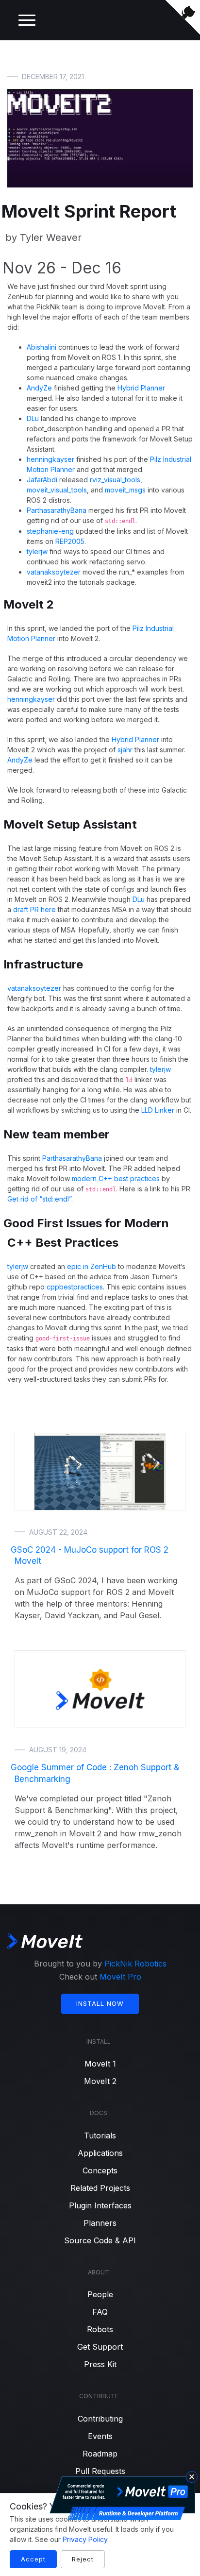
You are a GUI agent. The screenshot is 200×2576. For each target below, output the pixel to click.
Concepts (100, 2170)
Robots (100, 2329)
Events (100, 2436)
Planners (100, 2223)
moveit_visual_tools (57, 490)
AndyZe (39, 388)
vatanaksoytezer (54, 572)
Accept (33, 2559)
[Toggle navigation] (27, 20)
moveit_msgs (125, 490)
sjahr (125, 750)
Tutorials (100, 2135)
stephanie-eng (50, 531)
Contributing (100, 2419)
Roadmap (100, 2454)
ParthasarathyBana (57, 510)
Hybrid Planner (141, 388)
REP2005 (70, 541)
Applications (100, 2153)
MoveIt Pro (120, 1977)
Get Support (100, 2347)
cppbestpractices (75, 1287)
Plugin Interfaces (100, 2205)
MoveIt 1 (100, 2064)
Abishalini (42, 347)
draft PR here (34, 909)
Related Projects (100, 2188)
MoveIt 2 (100, 2081)
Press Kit (100, 2364)
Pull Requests (100, 2471)
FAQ (100, 2312)
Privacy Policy (85, 2539)
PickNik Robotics (135, 1964)
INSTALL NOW (100, 2003)
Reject (83, 2559)
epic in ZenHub (92, 1266)
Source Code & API (100, 2240)
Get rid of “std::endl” (39, 1199)
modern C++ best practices (116, 1178)
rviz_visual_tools (115, 480)
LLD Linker (158, 1110)
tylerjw (37, 551)
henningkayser (50, 459)
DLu (33, 418)
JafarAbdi (42, 480)
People (100, 2294)
